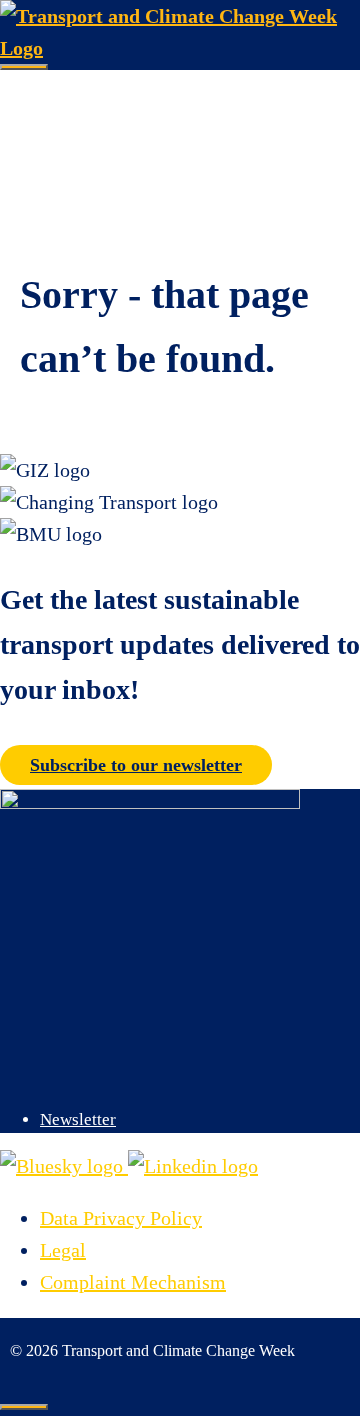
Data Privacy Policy (121, 1218)
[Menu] (24, 67)
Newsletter (78, 1119)
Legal (63, 1250)
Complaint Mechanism (133, 1282)
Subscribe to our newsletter (136, 765)
